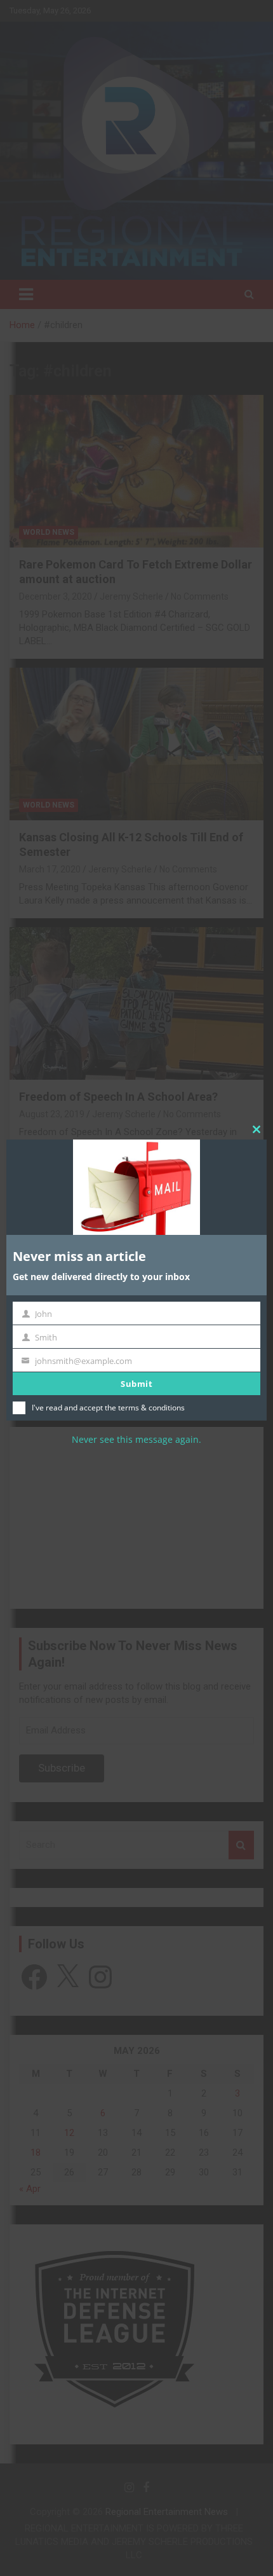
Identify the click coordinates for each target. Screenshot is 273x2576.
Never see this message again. (136, 1440)
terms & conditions (151, 1408)
